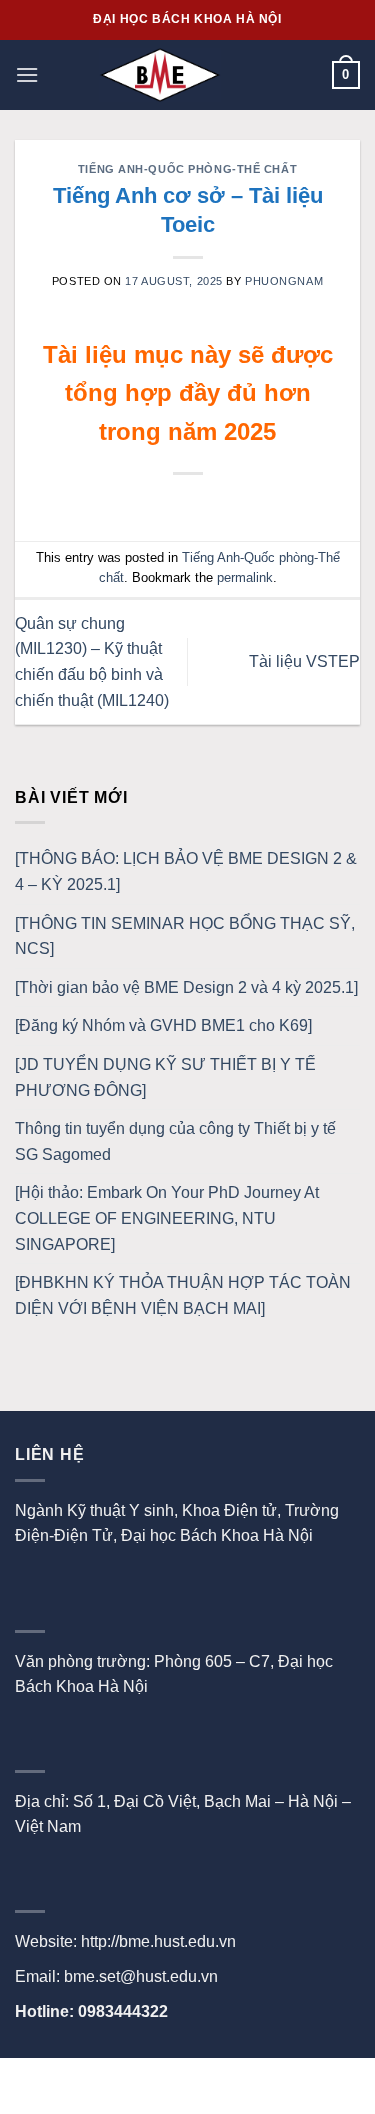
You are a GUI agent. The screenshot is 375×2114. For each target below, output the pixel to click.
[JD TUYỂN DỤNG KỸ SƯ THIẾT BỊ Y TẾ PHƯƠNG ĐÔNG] (165, 1077)
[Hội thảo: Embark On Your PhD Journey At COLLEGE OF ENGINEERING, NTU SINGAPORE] (167, 1218)
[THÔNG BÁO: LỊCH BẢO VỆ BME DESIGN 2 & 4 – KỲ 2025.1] (186, 871)
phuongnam (284, 281)
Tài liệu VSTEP (304, 661)
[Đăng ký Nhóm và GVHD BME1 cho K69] (163, 1025)
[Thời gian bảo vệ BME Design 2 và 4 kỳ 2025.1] (186, 987)
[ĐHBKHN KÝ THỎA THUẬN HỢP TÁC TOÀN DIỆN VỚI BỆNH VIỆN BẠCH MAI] (183, 1295)
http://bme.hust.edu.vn (158, 1941)
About (150, 2080)
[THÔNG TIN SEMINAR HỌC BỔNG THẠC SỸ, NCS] (185, 936)
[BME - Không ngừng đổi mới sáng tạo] (160, 75)
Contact (216, 2080)
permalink (245, 577)
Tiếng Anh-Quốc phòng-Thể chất (187, 169)
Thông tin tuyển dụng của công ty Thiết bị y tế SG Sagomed (175, 1141)
